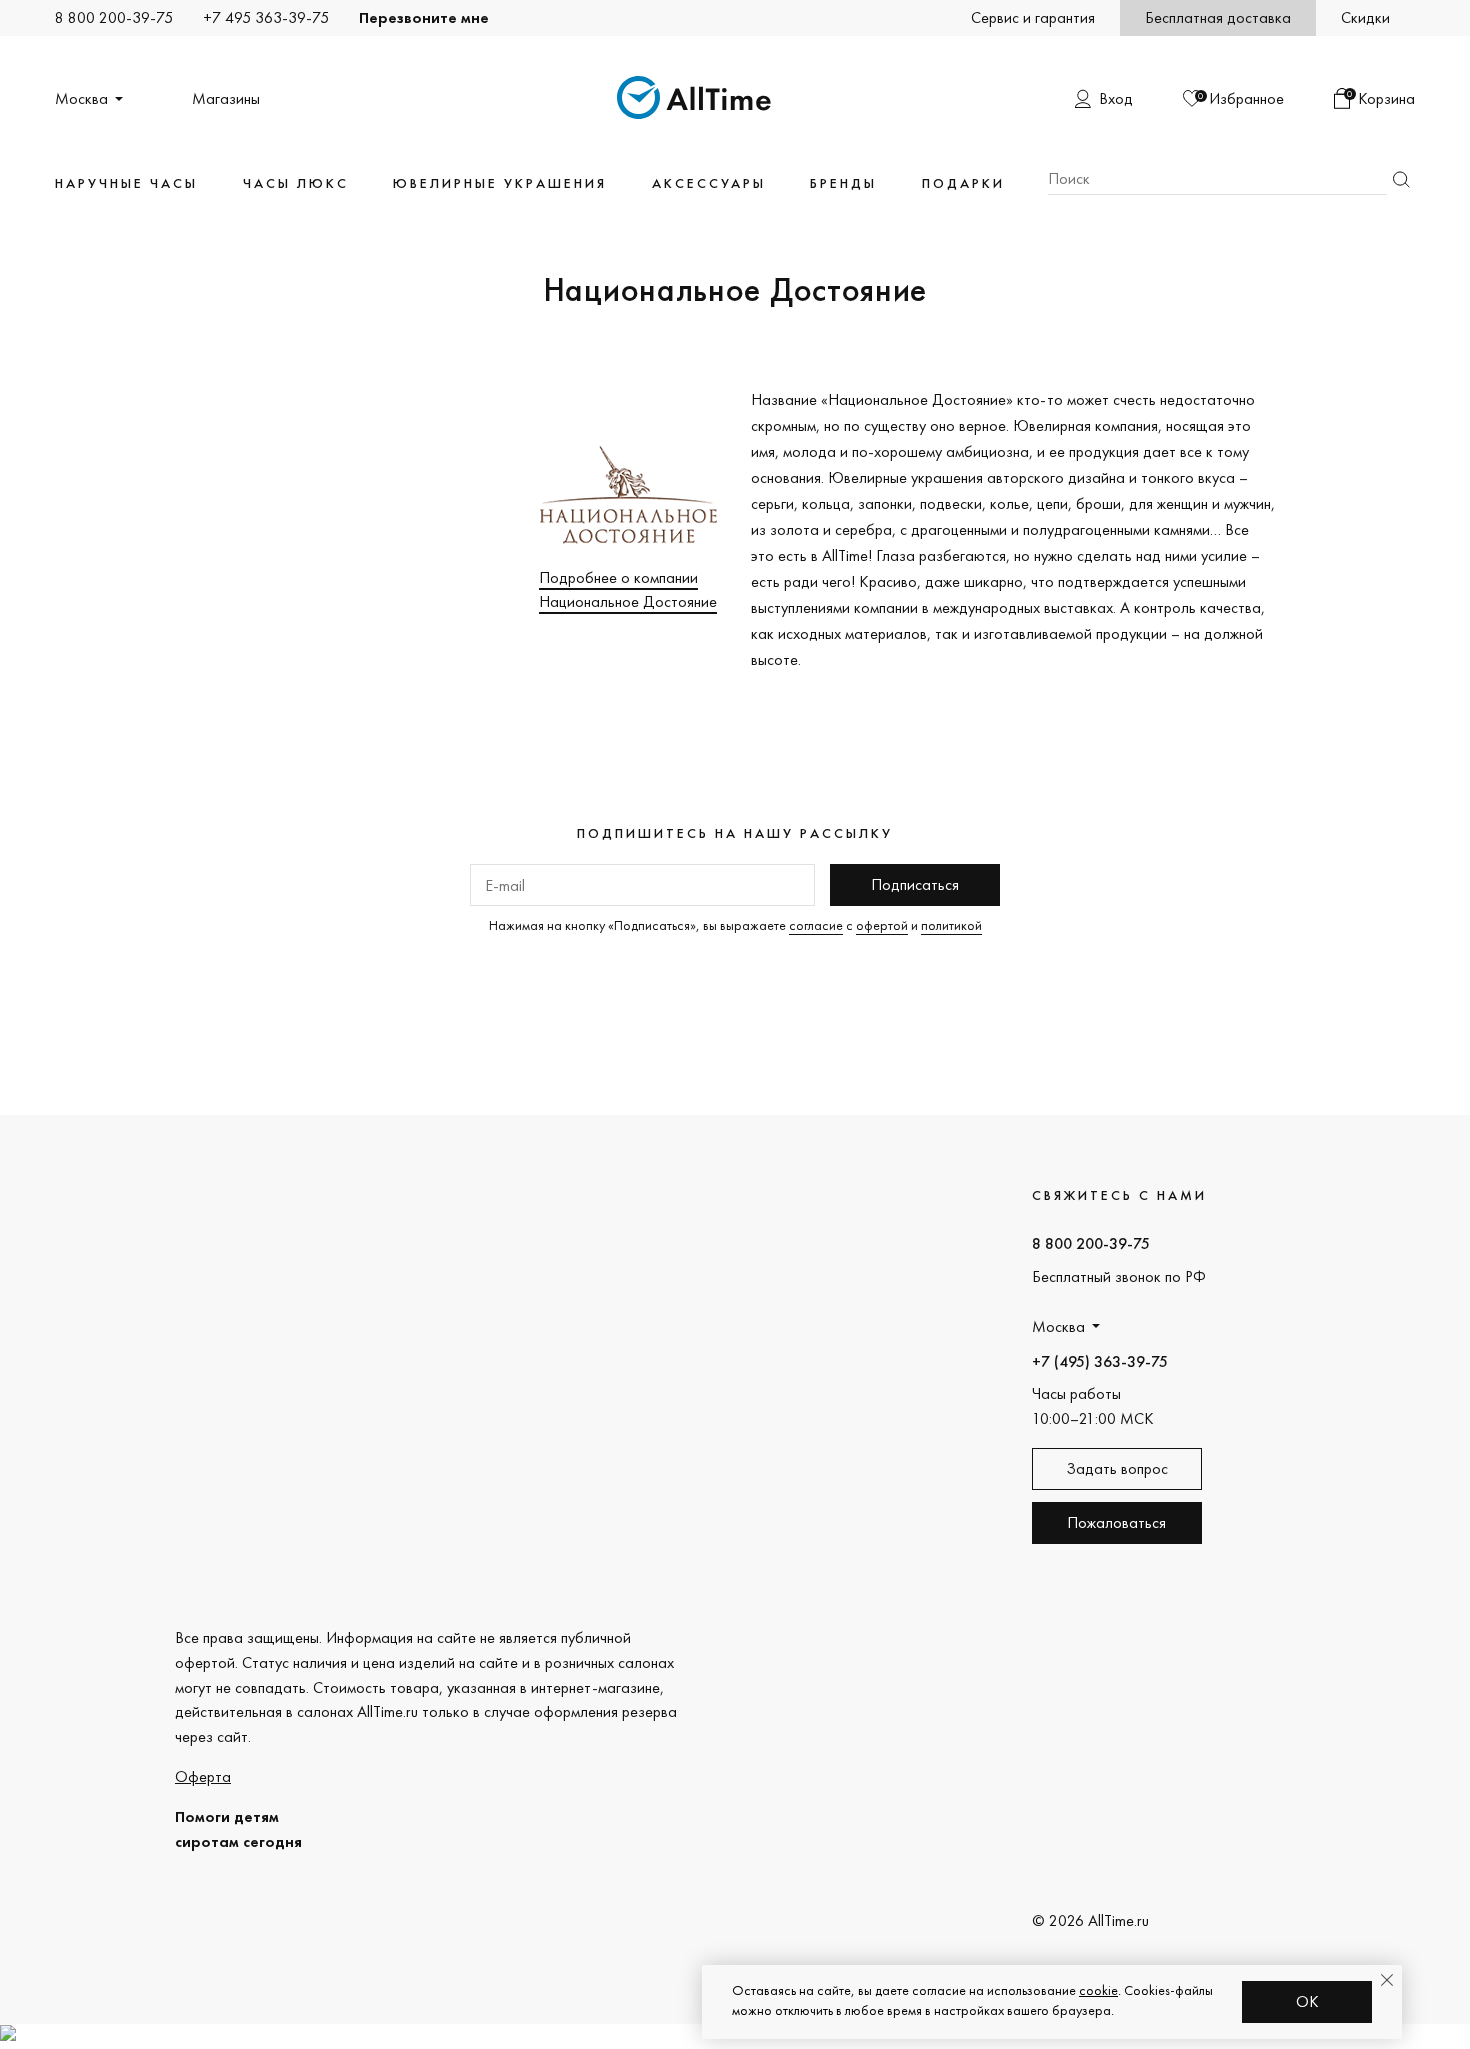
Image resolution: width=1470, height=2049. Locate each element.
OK (1307, 2001)
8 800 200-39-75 (114, 17)
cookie (1098, 1990)
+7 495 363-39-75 (266, 17)
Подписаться (915, 884)
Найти (1401, 179)
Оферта (203, 1776)
